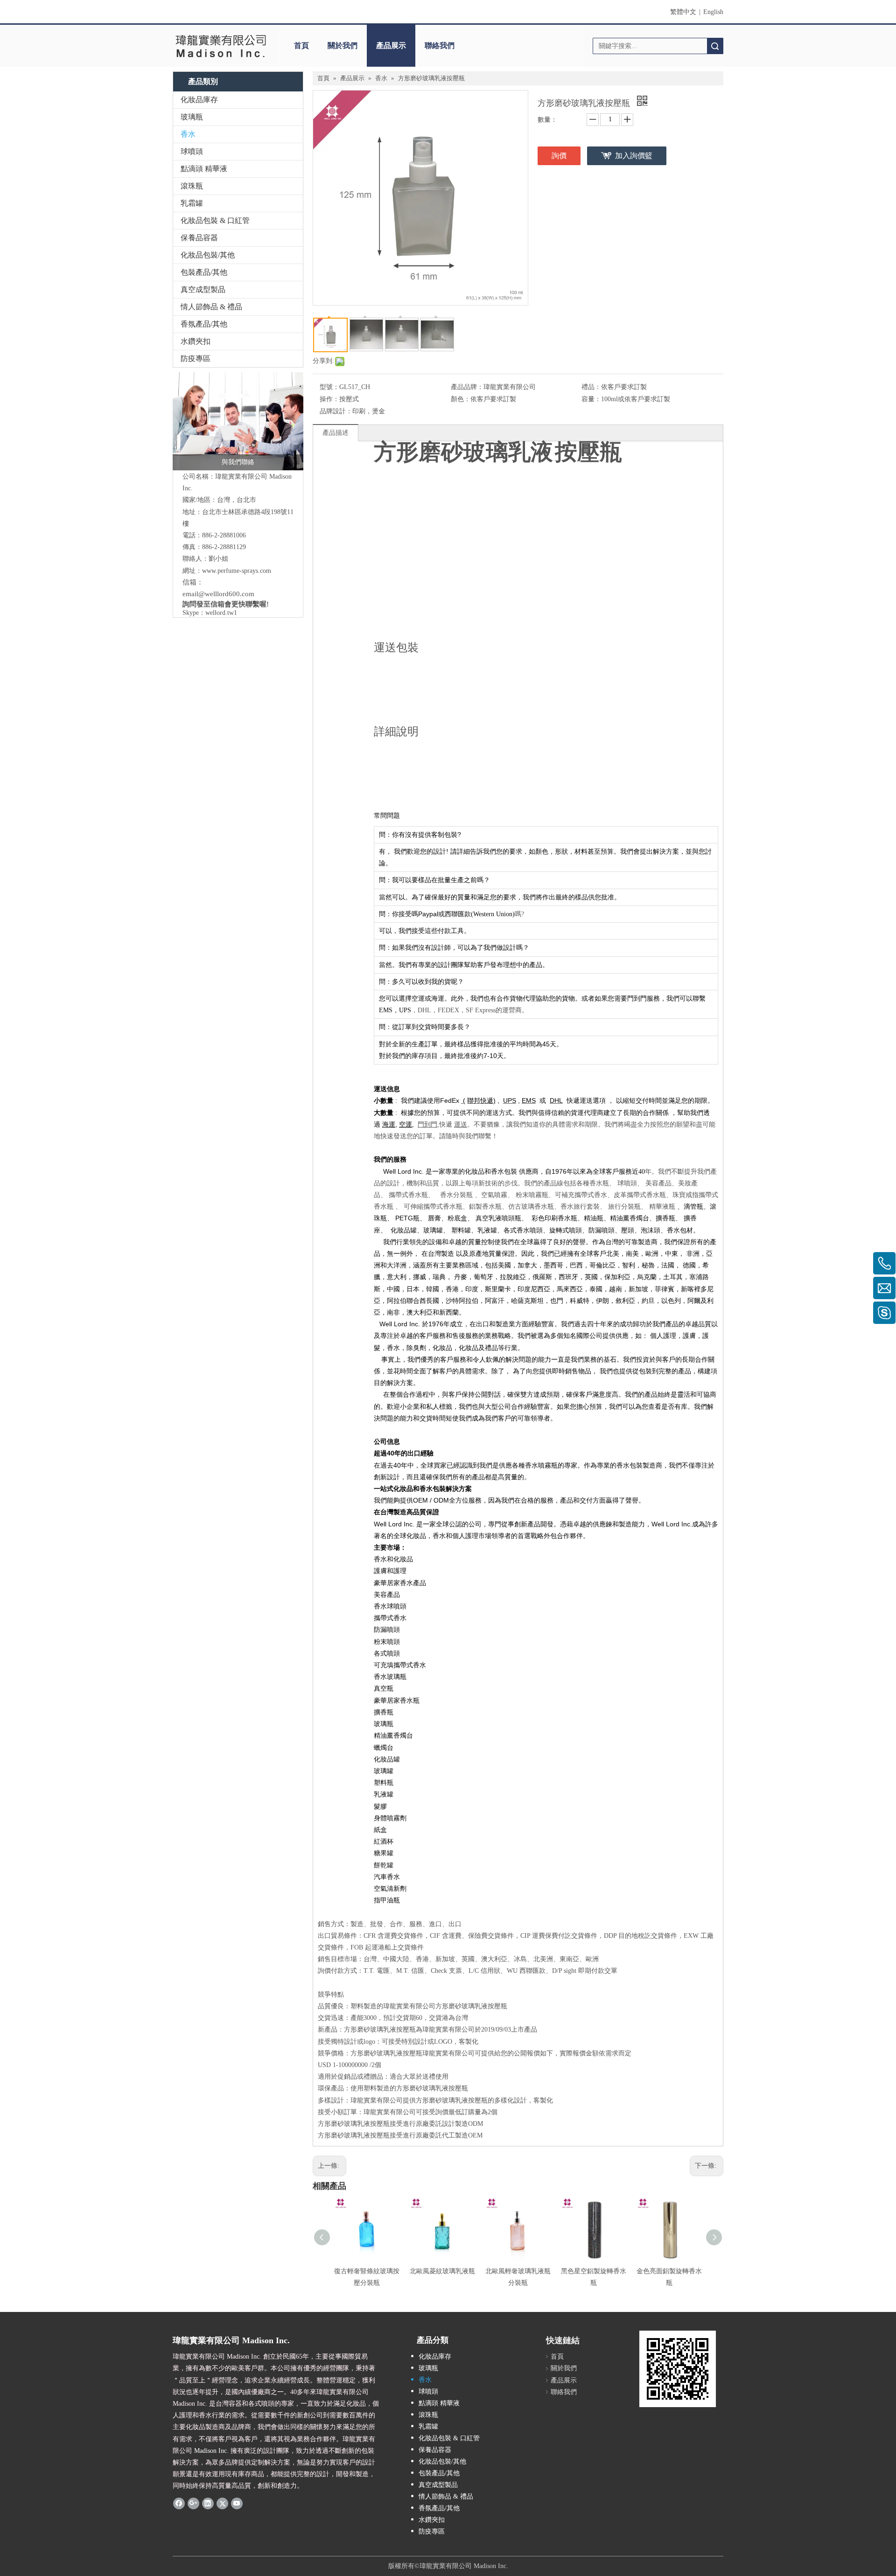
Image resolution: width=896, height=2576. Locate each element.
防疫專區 (196, 359)
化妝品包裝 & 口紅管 (215, 220)
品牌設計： (336, 411)
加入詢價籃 (634, 156)
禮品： (591, 387)
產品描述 (336, 433)
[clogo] (220, 46)
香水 (188, 134)
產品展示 (391, 45)
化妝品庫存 (199, 100)
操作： (329, 399)
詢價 (559, 156)
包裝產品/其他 (204, 272)
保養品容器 (199, 238)
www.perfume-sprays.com (237, 571)
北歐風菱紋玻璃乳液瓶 (442, 2271)
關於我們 (343, 45)
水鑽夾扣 (196, 341)
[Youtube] (237, 2503)
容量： (591, 399)
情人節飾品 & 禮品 (211, 307)
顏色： (461, 399)
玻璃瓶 (192, 117)
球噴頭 (192, 151)
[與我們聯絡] (238, 421)
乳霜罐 (192, 203)
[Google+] (193, 2503)
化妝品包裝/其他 (208, 255)
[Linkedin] (208, 2503)
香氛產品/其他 (204, 324)
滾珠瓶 (192, 186)
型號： (329, 387)
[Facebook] (179, 2503)
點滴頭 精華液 (204, 169)
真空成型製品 (203, 289)
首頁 (301, 45)
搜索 (715, 46)
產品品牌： (467, 387)
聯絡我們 (440, 45)
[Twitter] (222, 2503)
